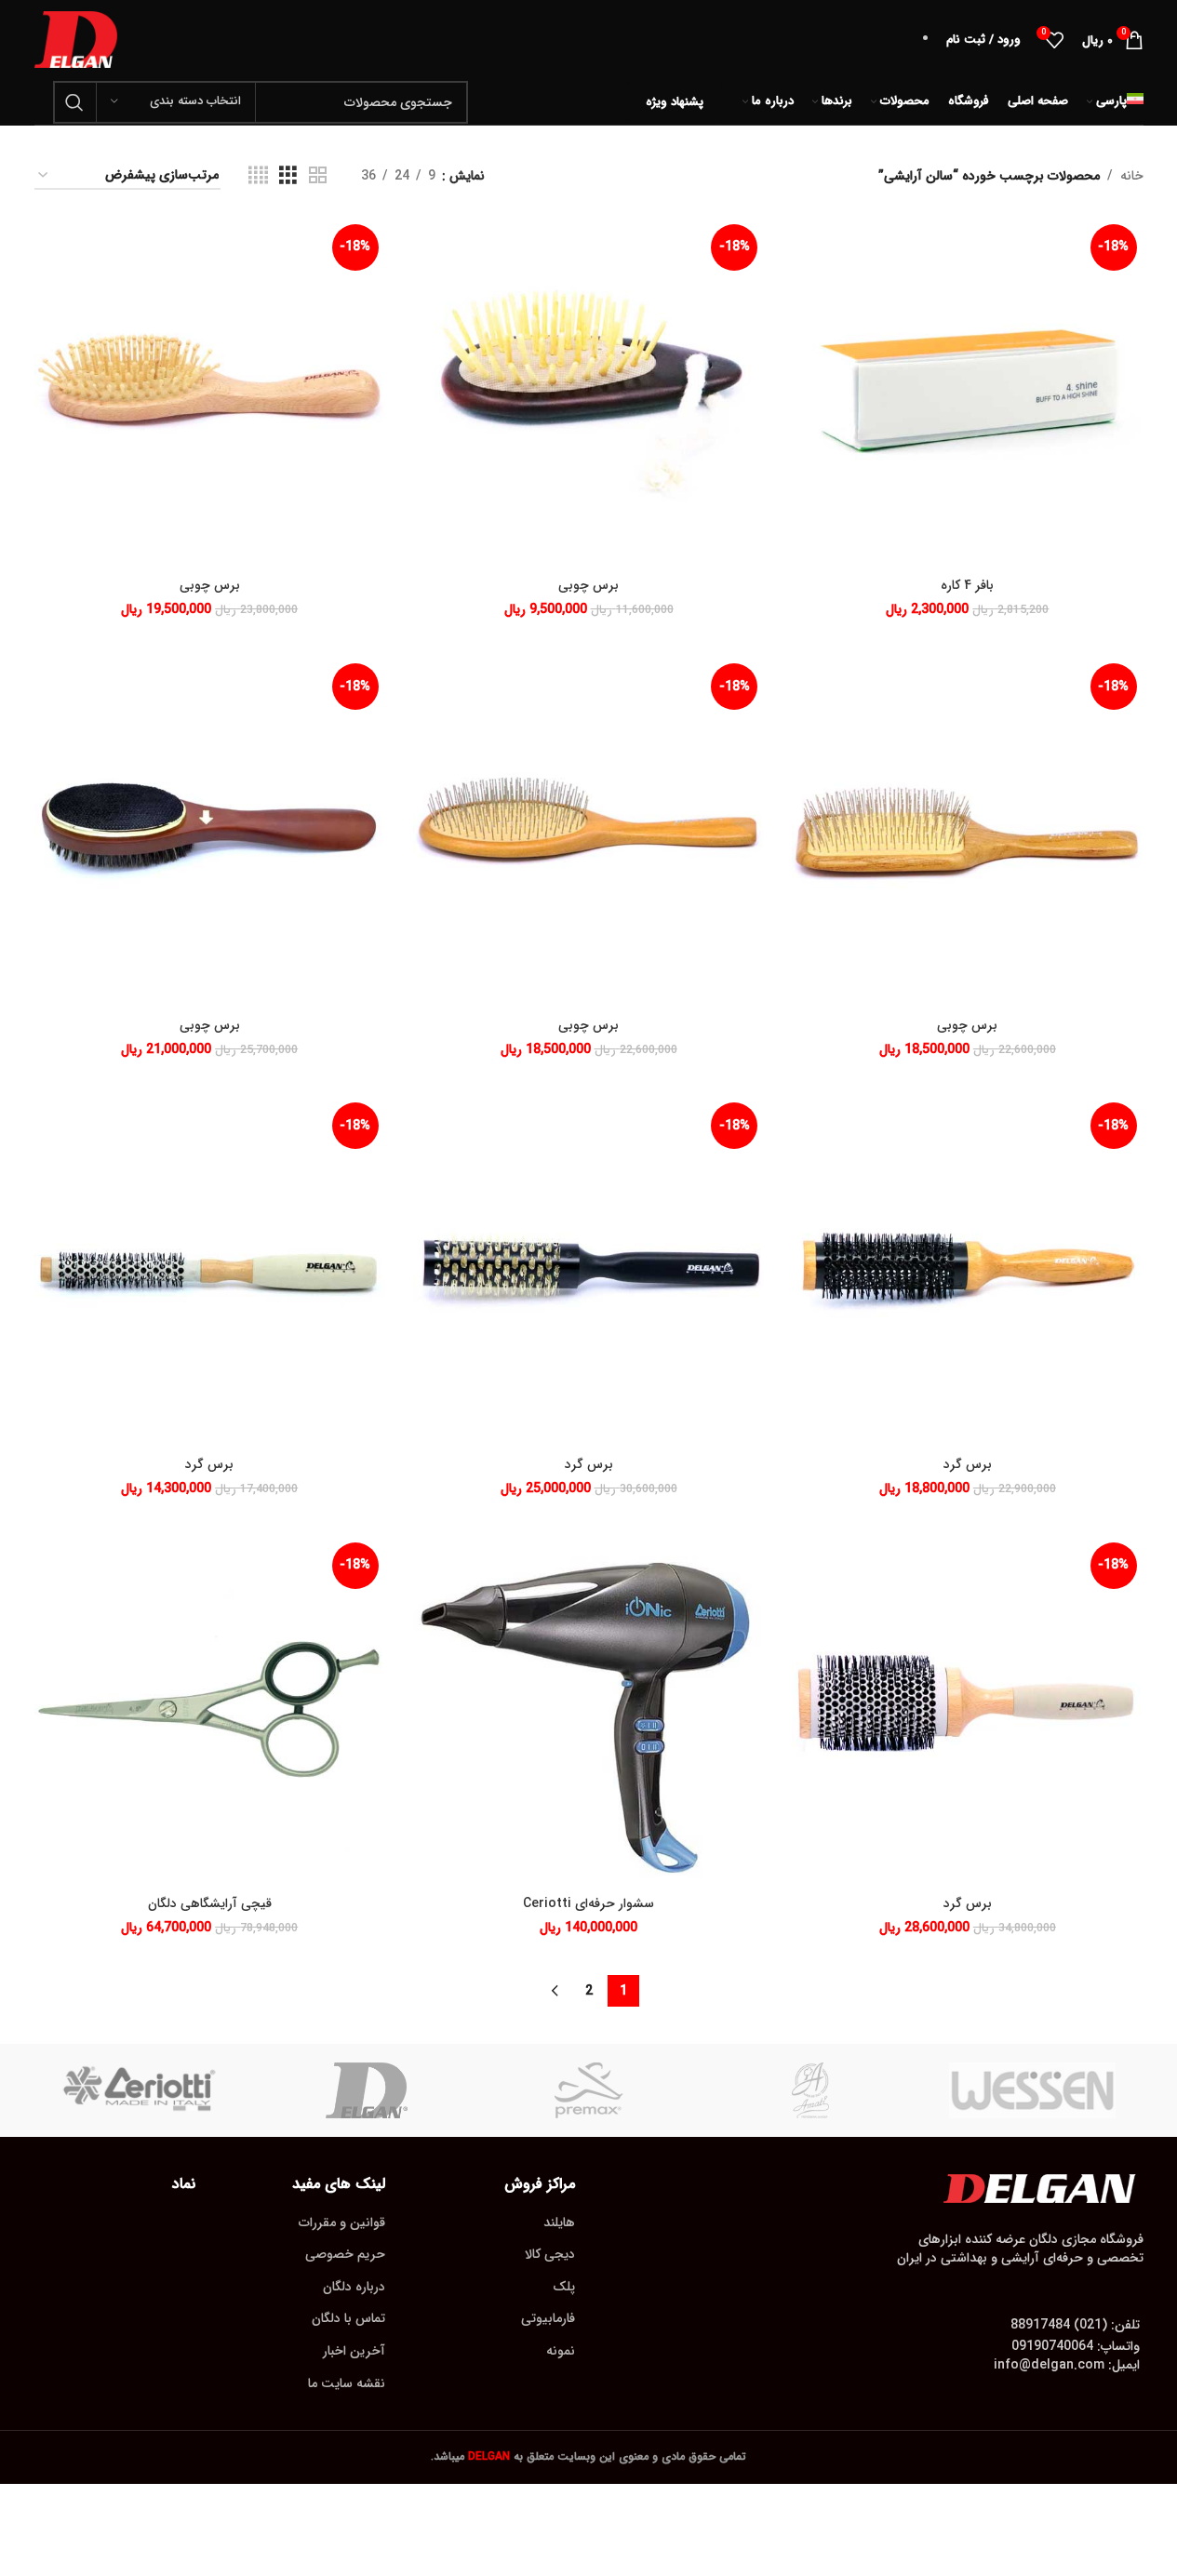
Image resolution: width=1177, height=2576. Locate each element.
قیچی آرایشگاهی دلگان (210, 1903)
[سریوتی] (145, 2090)
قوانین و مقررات (342, 2222)
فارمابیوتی (548, 2318)
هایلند (559, 2222)
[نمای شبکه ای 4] (258, 176)
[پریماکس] (588, 2090)
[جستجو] (74, 102)
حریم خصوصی (345, 2254)
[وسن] (1032, 2090)
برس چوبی (588, 585)
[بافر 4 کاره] (967, 393)
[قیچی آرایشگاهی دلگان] (210, 1711)
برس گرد (968, 1464)
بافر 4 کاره (967, 585)
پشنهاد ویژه (675, 102)
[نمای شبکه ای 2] (318, 176)
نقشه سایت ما (347, 2383)
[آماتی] (810, 2090)
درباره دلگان (354, 2287)
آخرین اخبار (354, 2351)
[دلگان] (367, 2090)
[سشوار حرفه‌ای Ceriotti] (588, 1711)
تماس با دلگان (348, 2318)
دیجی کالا (550, 2254)
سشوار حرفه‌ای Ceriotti (588, 1903)
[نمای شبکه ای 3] (288, 176)
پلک (564, 2287)
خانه (1132, 176)
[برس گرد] (967, 1271)
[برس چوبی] (588, 393)
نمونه (561, 2351)
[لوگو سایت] (76, 39)
